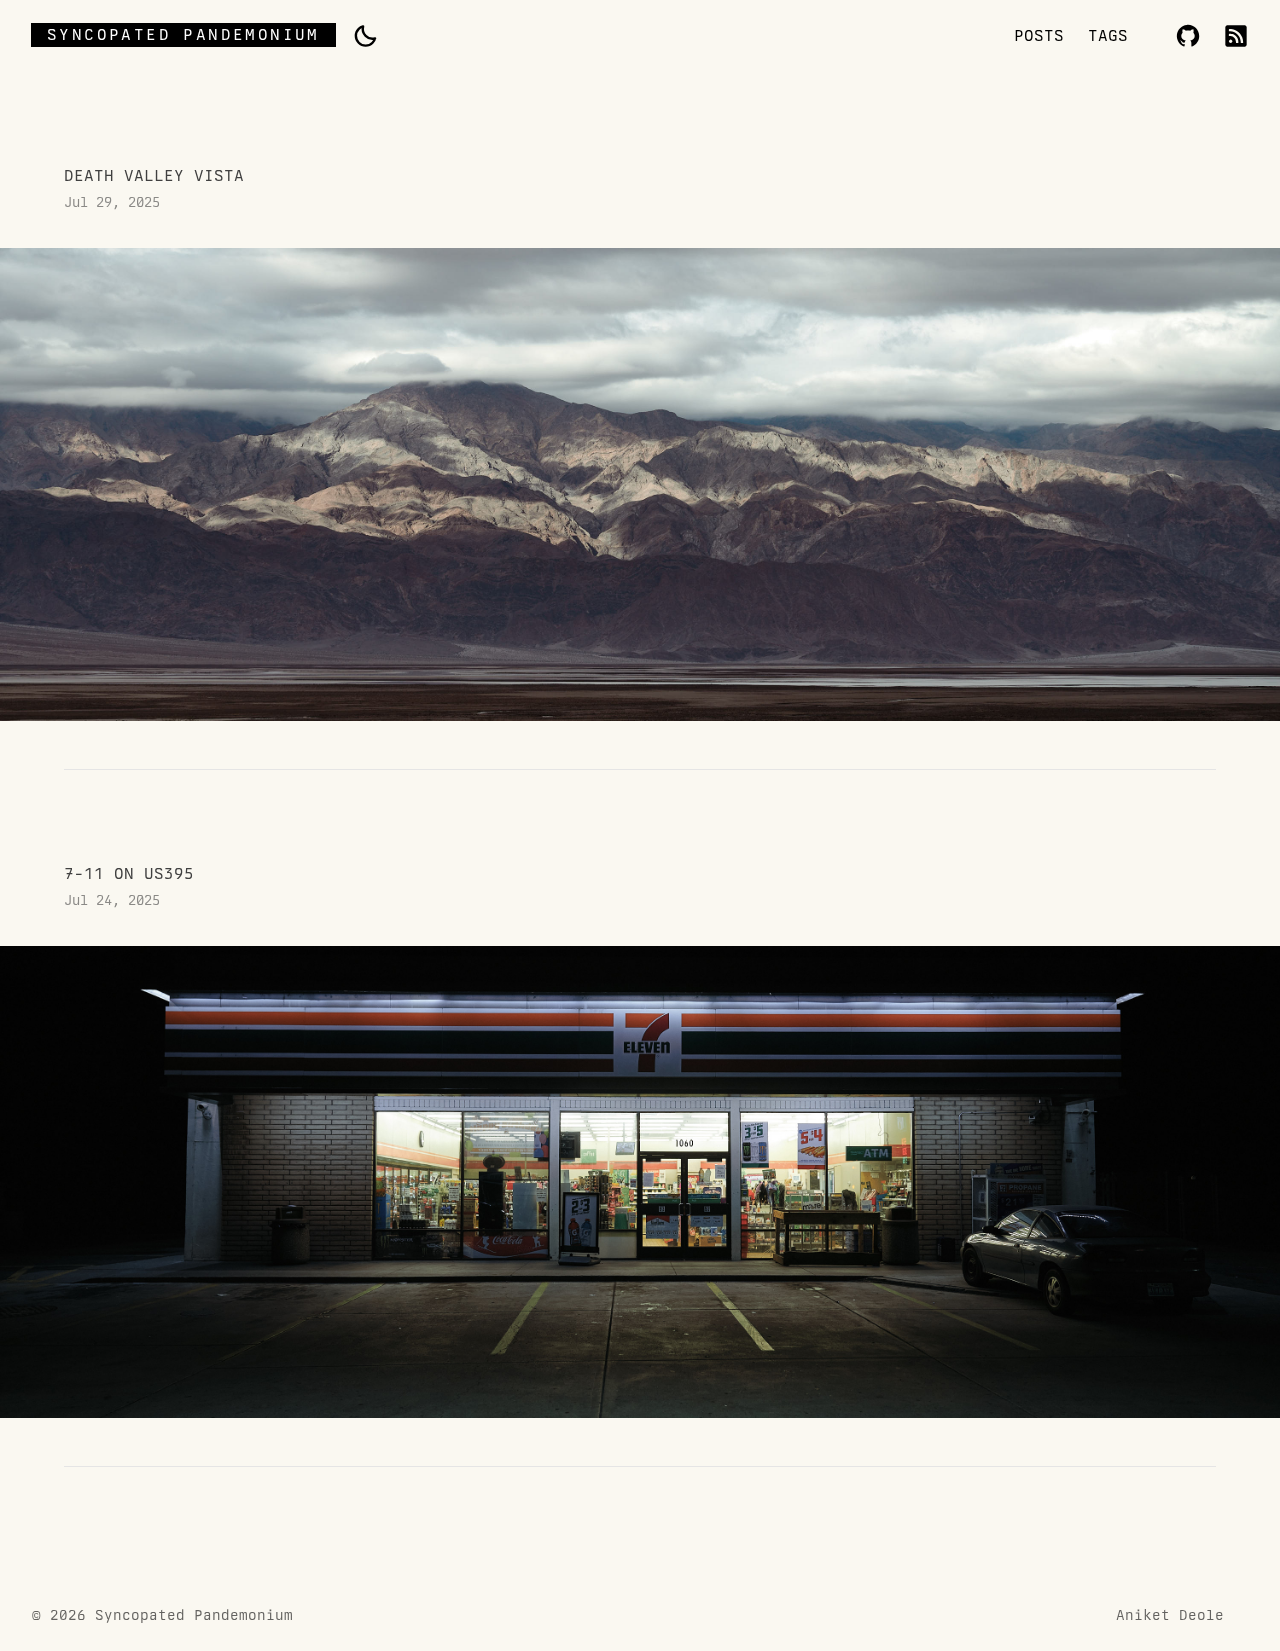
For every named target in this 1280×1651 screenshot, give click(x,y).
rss (1236, 36)
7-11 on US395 (640, 1143)
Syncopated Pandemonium (183, 34)
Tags (1108, 35)
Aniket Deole (1170, 1615)
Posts (1039, 35)
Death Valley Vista (640, 445)
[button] (365, 36)
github (1188, 36)
